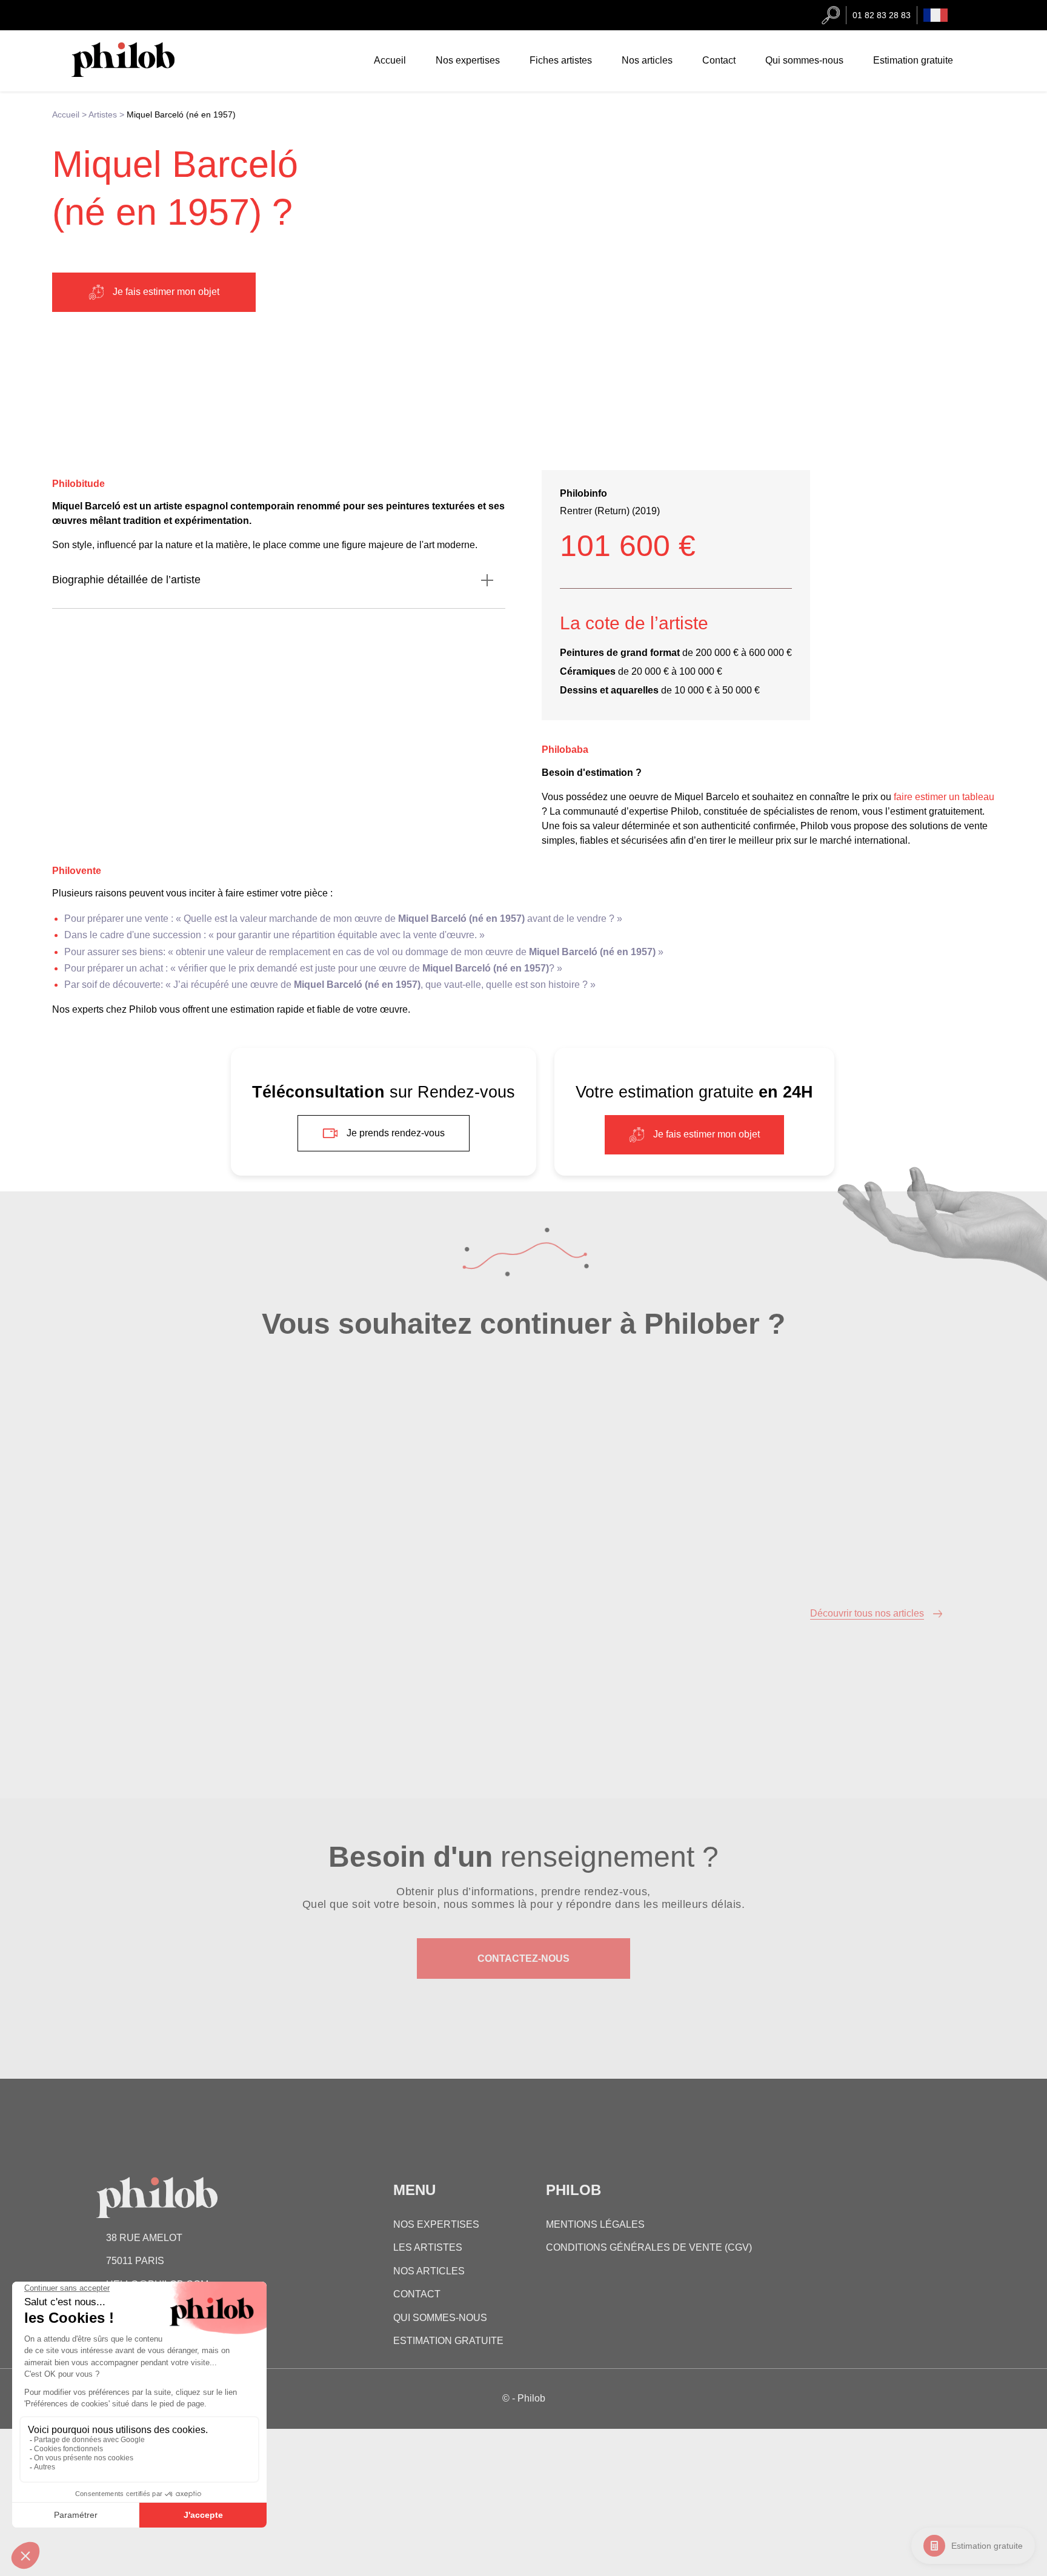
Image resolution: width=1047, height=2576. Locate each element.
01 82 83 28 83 (882, 15)
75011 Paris (135, 2261)
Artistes (103, 114)
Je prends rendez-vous (396, 1133)
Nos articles (647, 60)
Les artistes (428, 2247)
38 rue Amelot (144, 2238)
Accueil (390, 60)
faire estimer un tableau (943, 797)
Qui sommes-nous (804, 60)
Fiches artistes (561, 60)
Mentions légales (595, 2224)
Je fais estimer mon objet (166, 292)
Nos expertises (468, 60)
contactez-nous (523, 1958)
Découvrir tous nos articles (867, 1613)
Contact (719, 60)
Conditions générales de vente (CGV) (649, 2247)
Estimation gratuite (987, 2546)
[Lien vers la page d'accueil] (135, 74)
